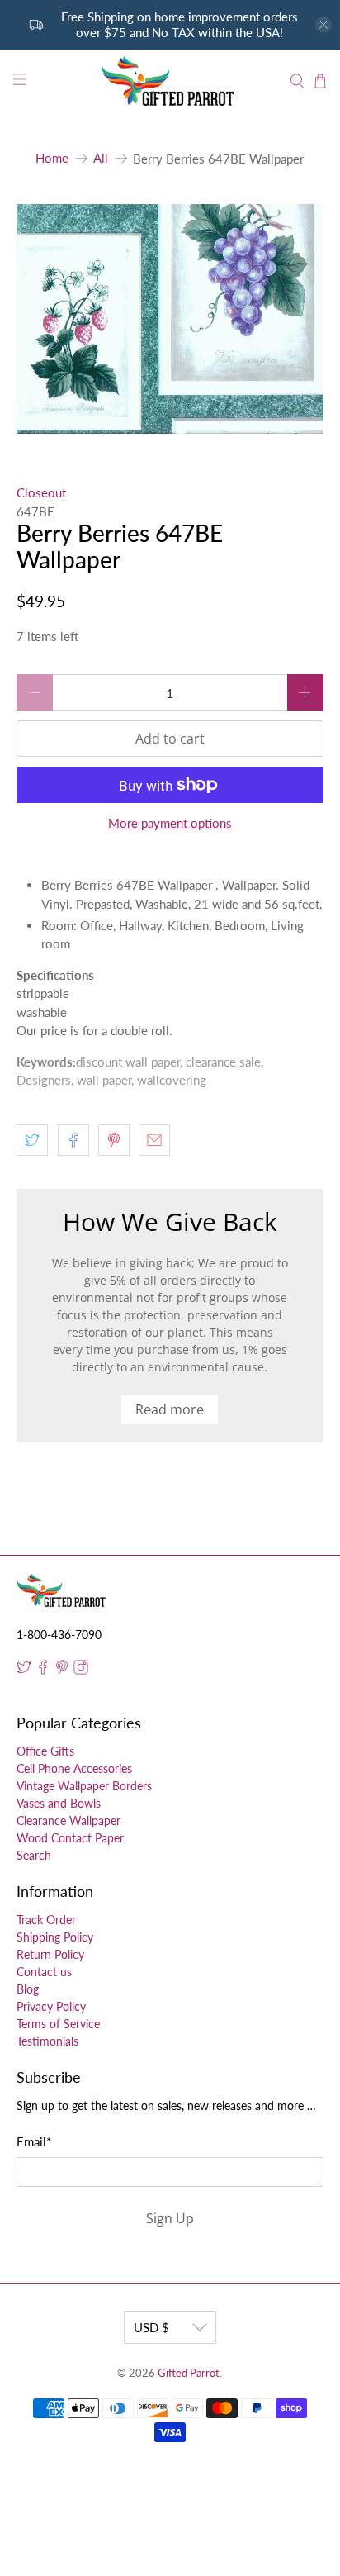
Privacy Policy (51, 2006)
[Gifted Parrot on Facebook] (43, 1670)
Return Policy (50, 1954)
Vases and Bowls (59, 1803)
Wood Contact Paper (70, 1838)
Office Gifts (45, 1751)
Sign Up (170, 2218)
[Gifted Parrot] (170, 81)
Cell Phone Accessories (74, 1768)
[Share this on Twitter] (32, 1140)
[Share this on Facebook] (73, 1140)
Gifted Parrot (189, 2373)
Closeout (41, 492)
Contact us (44, 1972)
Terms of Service (58, 2024)
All (101, 158)
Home (52, 158)
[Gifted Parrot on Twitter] (24, 1670)
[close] (323, 25)
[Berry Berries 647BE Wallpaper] (170, 319)
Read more (170, 1409)
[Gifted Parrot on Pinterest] (62, 1670)
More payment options (170, 823)
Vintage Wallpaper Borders (84, 1786)
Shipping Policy (55, 1937)
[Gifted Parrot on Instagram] (81, 1670)
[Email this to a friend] (154, 1140)
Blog (28, 1989)
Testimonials (47, 2041)
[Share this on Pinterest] (114, 1140)
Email (34, 2141)
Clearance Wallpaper (68, 1820)
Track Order (46, 1920)
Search (34, 1855)
